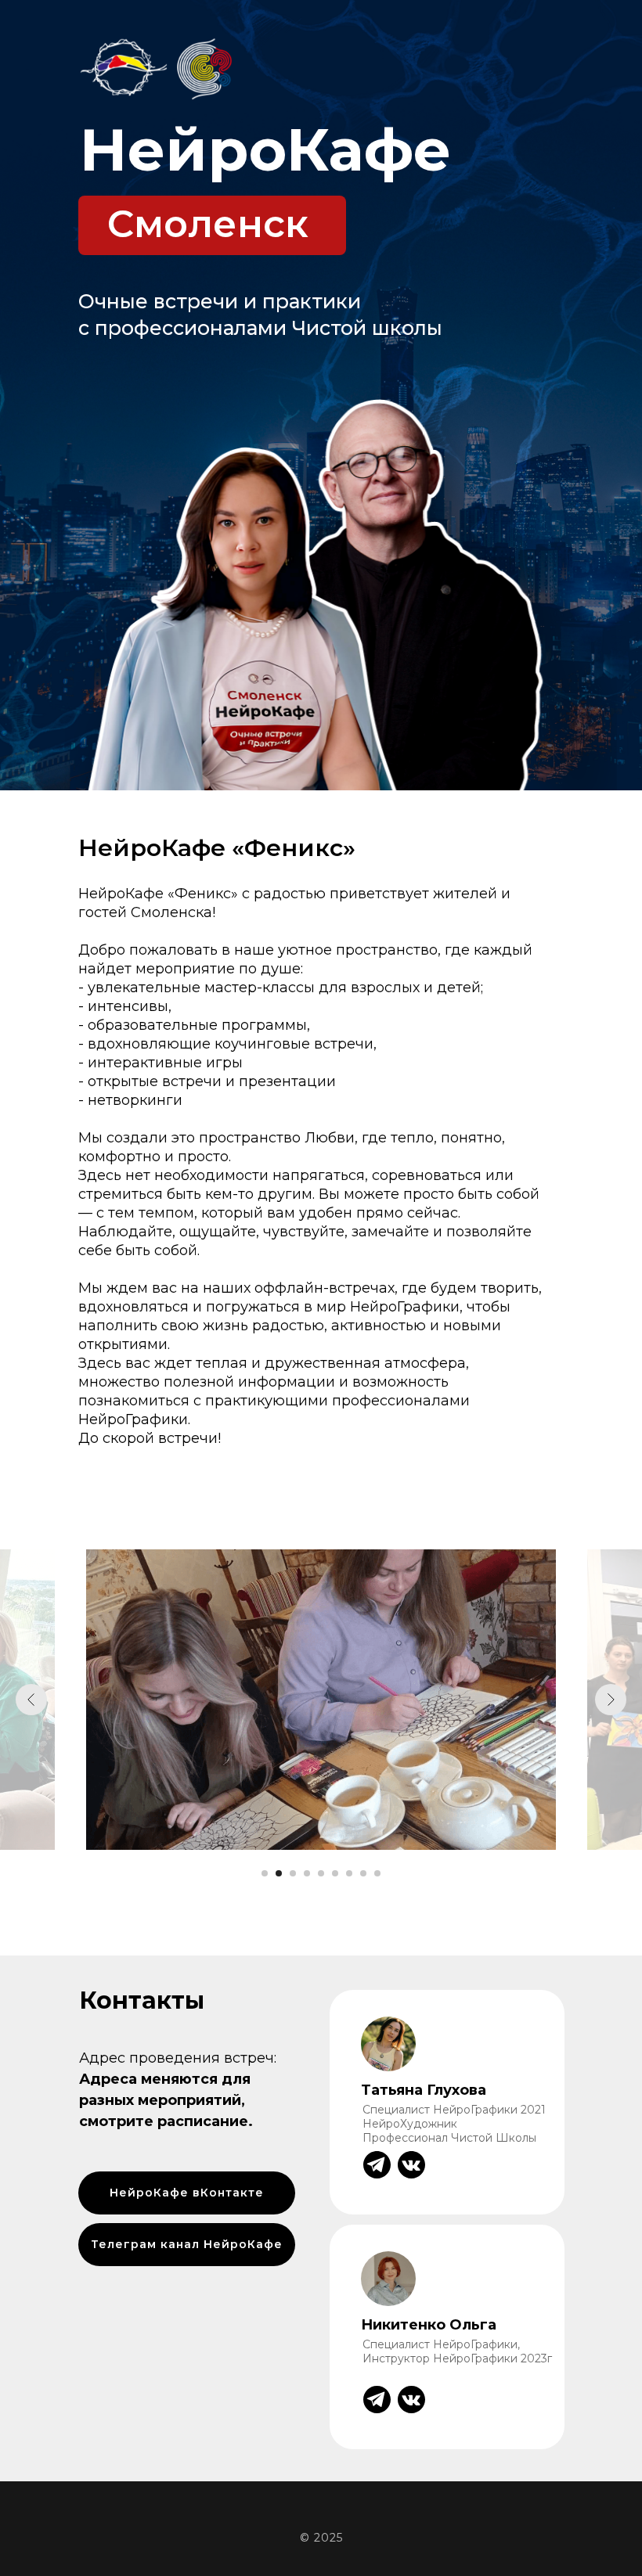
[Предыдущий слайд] (31, 1700)
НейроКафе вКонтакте (187, 2193)
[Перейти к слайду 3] (293, 1873)
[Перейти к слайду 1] (265, 1873)
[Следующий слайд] (611, 1700)
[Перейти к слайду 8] (363, 1873)
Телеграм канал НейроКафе (187, 2244)
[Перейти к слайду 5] (321, 1873)
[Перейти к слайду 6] (335, 1873)
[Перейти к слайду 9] (377, 1873)
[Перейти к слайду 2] (279, 1873)
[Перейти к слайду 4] (307, 1873)
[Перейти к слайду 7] (349, 1873)
